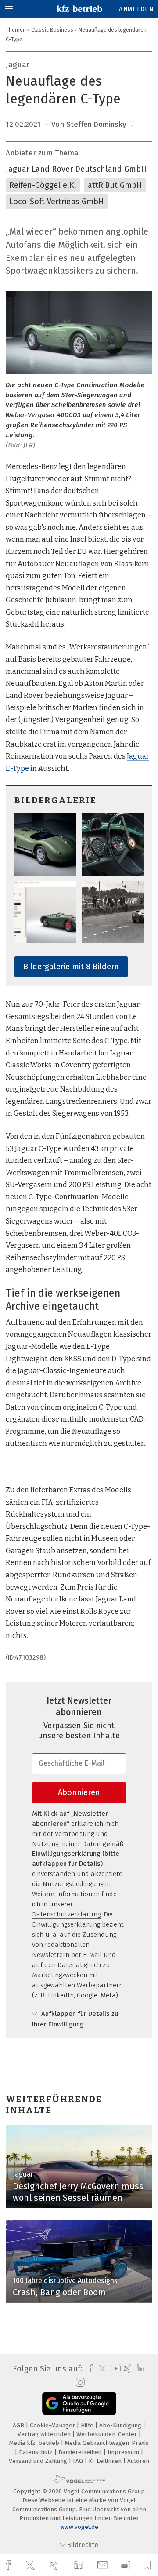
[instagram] (79, 2383)
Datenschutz (37, 2452)
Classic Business (52, 30)
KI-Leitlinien (106, 2461)
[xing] (55, 2565)
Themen (16, 30)
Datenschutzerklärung (66, 1914)
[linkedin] (79, 2565)
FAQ (79, 2461)
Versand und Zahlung (39, 2461)
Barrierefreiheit (81, 2452)
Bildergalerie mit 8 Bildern (71, 967)
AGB (19, 2425)
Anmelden (136, 9)
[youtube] (114, 2369)
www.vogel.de (79, 2527)
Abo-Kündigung (121, 2425)
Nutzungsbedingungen (77, 1884)
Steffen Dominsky (96, 124)
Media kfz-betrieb (35, 2443)
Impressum (124, 2452)
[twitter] (31, 2565)
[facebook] (9, 2565)
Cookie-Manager (53, 2425)
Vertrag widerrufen (45, 2434)
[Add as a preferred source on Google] (79, 2403)
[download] (126, 2565)
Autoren (138, 2461)
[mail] (104, 2565)
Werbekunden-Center (108, 2434)
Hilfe (88, 2425)
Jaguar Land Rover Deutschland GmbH (76, 169)
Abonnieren (79, 1792)
